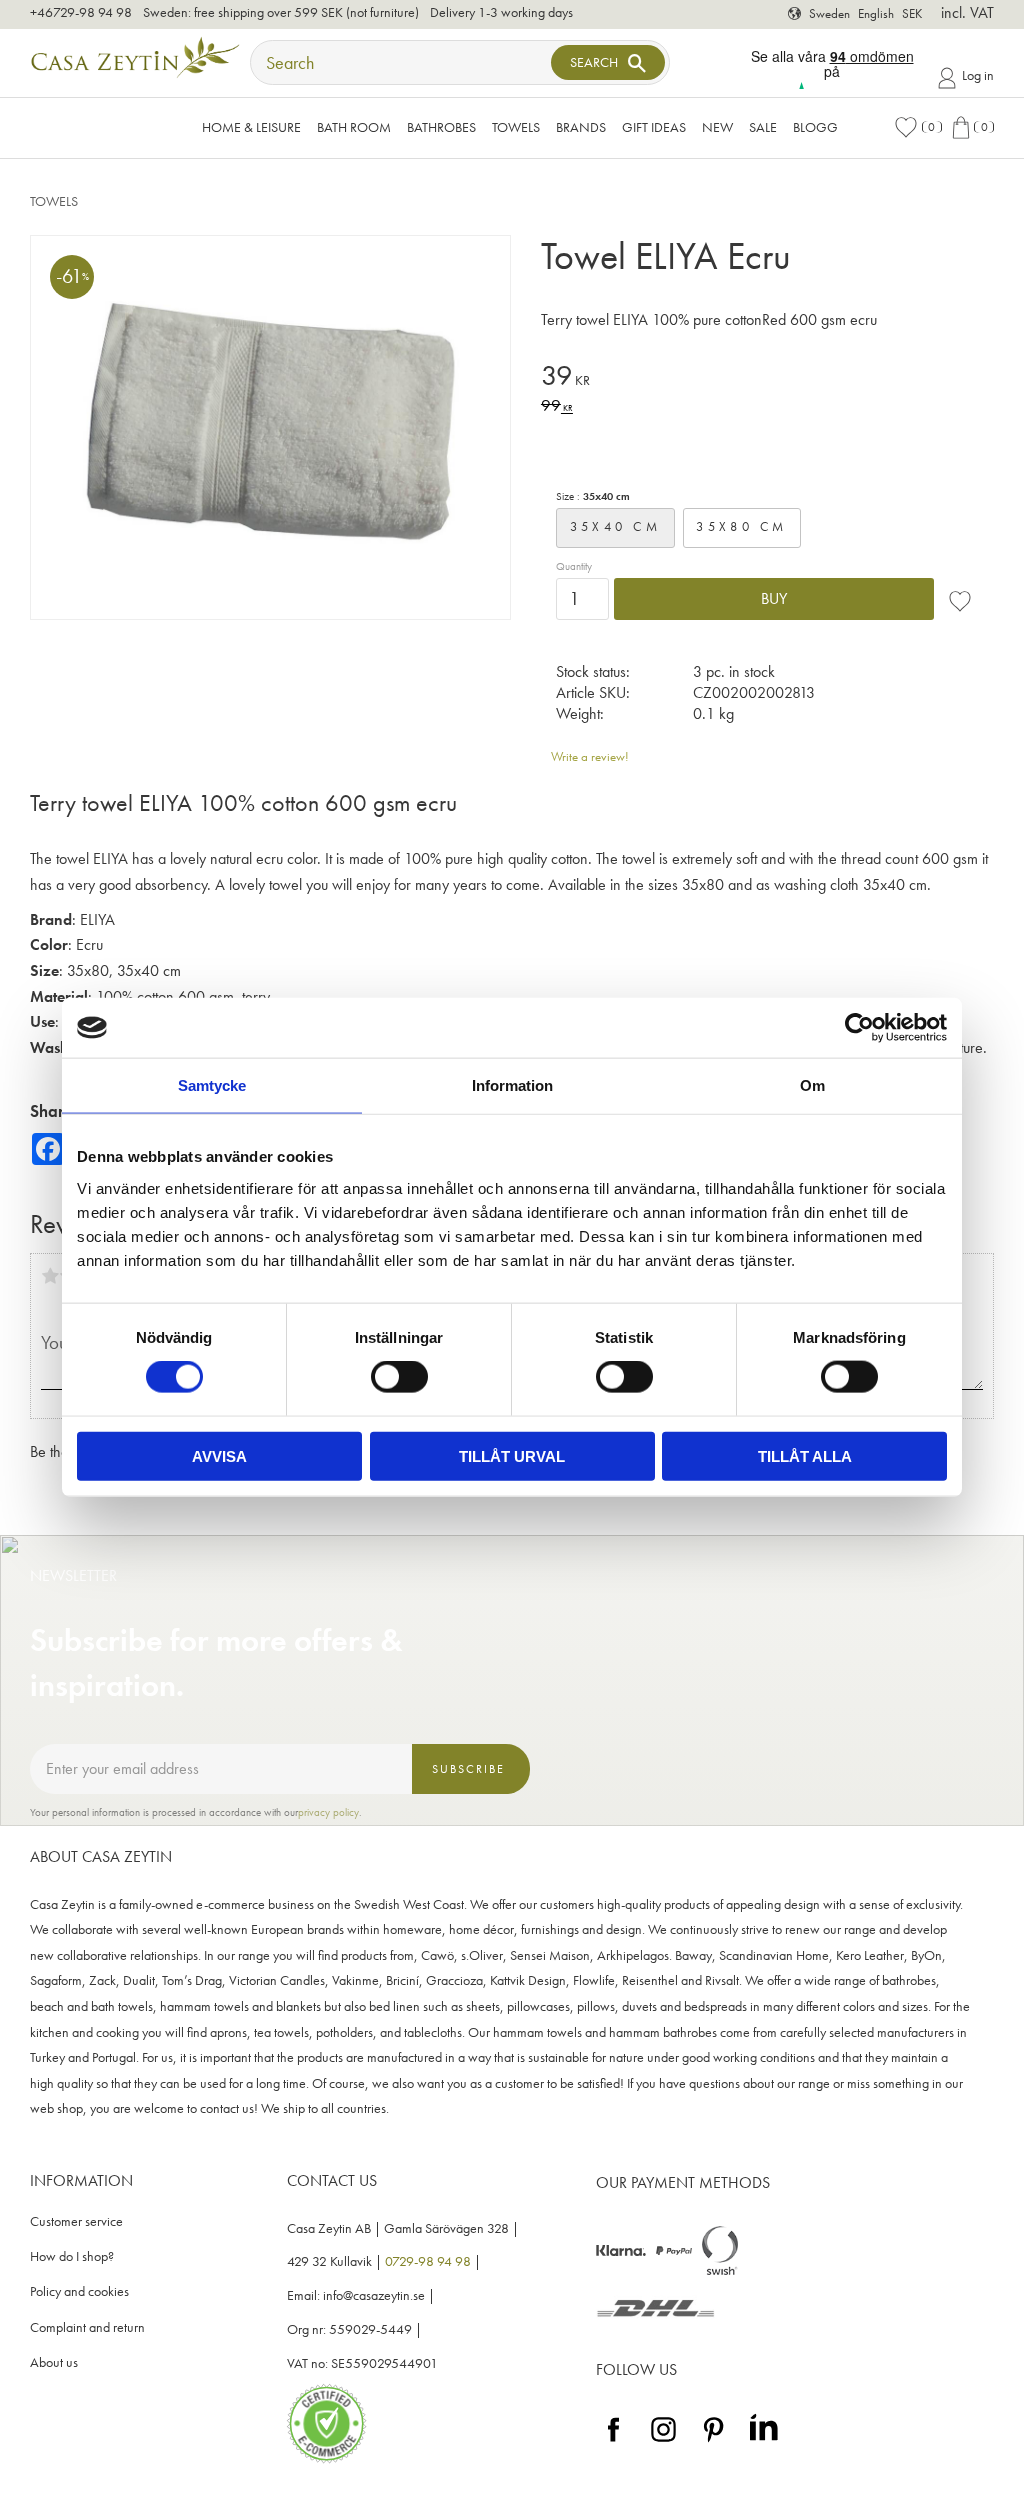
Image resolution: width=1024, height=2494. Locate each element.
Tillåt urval (512, 1455)
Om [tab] (812, 1085)
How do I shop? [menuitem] (72, 2256)
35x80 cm (741, 526)
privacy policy (328, 1812)
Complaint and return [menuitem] (87, 2327)
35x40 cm (615, 526)
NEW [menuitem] (717, 127)
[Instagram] (663, 2442)
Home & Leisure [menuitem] (251, 127)
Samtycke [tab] (212, 1085)
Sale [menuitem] (763, 127)
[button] (918, 127)
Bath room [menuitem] (354, 127)
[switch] (399, 1377)
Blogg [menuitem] (815, 127)
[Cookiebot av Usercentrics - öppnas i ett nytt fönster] (859, 1028)
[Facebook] (613, 2442)
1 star (50, 1276)
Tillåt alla (805, 1455)
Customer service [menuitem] (76, 2221)
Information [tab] (512, 1085)
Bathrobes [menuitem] (441, 127)
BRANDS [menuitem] (581, 127)
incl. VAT (967, 12)
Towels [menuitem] (516, 127)
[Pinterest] (713, 2442)
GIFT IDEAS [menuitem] (654, 127)
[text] (767, 378)
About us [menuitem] (54, 2362)
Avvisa (219, 1455)
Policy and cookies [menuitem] (79, 2291)
